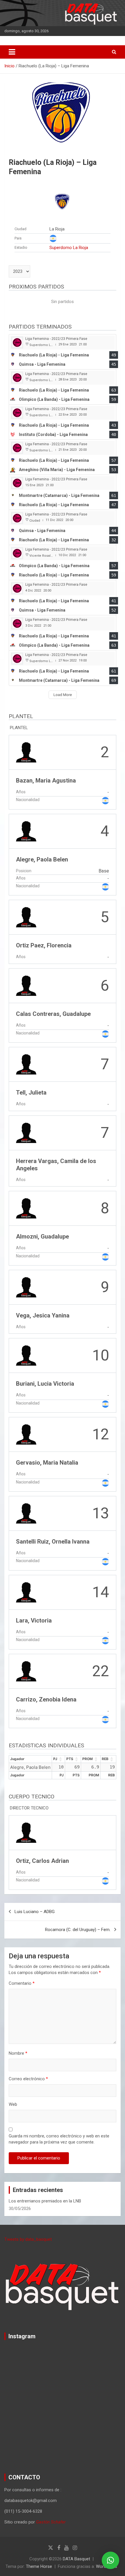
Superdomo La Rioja (69, 248)
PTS (70, 1759)
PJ (55, 1759)
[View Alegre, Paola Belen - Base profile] (63, 855)
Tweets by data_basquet (28, 2239)
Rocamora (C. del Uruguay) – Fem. (78, 1930)
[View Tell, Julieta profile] (63, 1079)
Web (13, 2104)
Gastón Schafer (51, 2522)
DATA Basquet (76, 2559)
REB (105, 1759)
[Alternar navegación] (12, 52)
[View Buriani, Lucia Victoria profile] (63, 1375)
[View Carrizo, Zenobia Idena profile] (63, 1691)
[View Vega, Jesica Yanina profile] (63, 1302)
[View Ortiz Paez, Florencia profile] (63, 932)
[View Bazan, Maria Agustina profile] (63, 772)
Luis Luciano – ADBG (35, 1912)
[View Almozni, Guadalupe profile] (63, 1228)
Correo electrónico (28, 2079)
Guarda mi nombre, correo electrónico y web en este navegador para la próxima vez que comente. (59, 2139)
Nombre (18, 2053)
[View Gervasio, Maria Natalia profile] (63, 1454)
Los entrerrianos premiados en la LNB (45, 2201)
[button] (110, 2560)
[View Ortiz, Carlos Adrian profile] (63, 1853)
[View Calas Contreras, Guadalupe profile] (63, 1006)
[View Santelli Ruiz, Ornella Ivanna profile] (63, 1533)
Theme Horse (39, 2566)
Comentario (22, 1983)
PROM (87, 1759)
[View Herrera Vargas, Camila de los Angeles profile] (63, 1151)
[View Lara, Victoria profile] (63, 1612)
